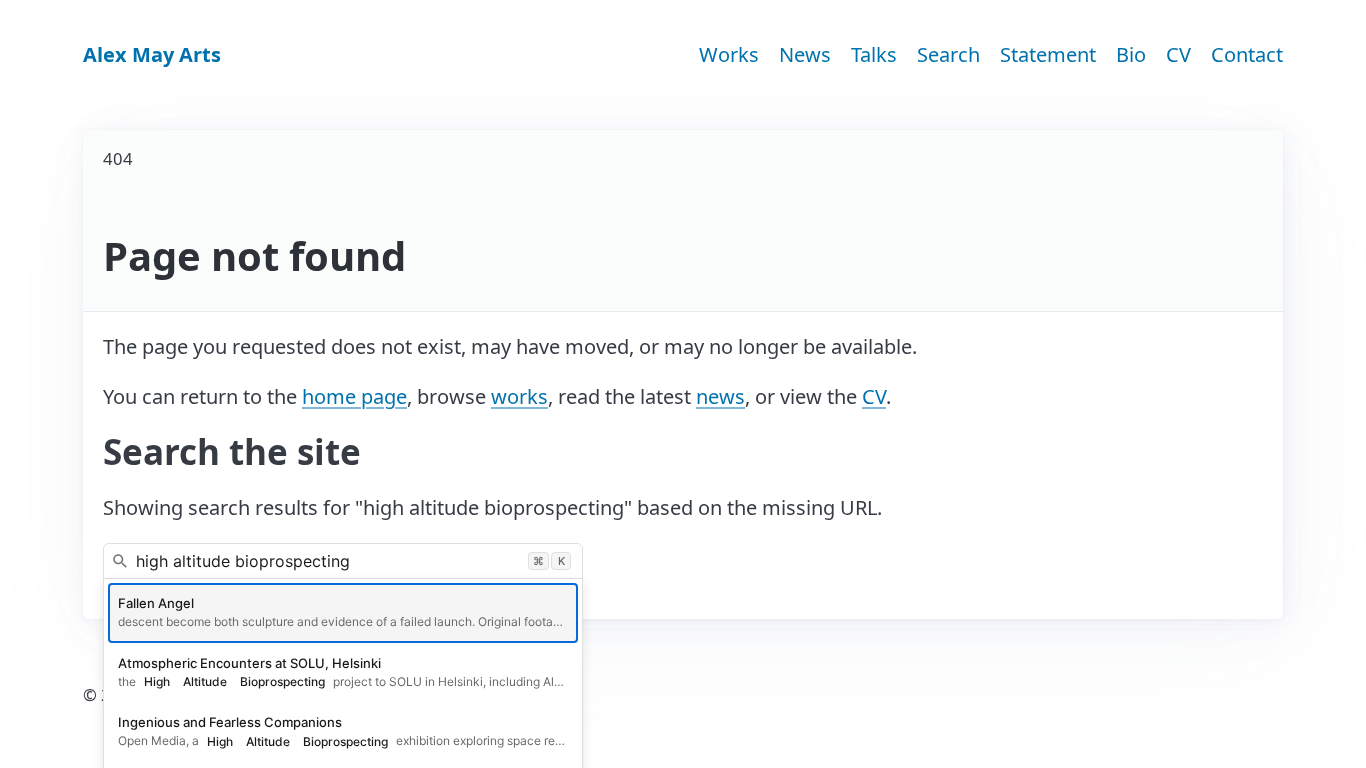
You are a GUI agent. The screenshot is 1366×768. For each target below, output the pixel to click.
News (805, 54)
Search (948, 54)
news (720, 396)
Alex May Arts (152, 54)
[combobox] (343, 561)
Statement (1048, 54)
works (519, 396)
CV (1178, 54)
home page (354, 396)
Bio (1131, 54)
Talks (874, 54)
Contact (1247, 54)
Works (729, 54)
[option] (343, 613)
